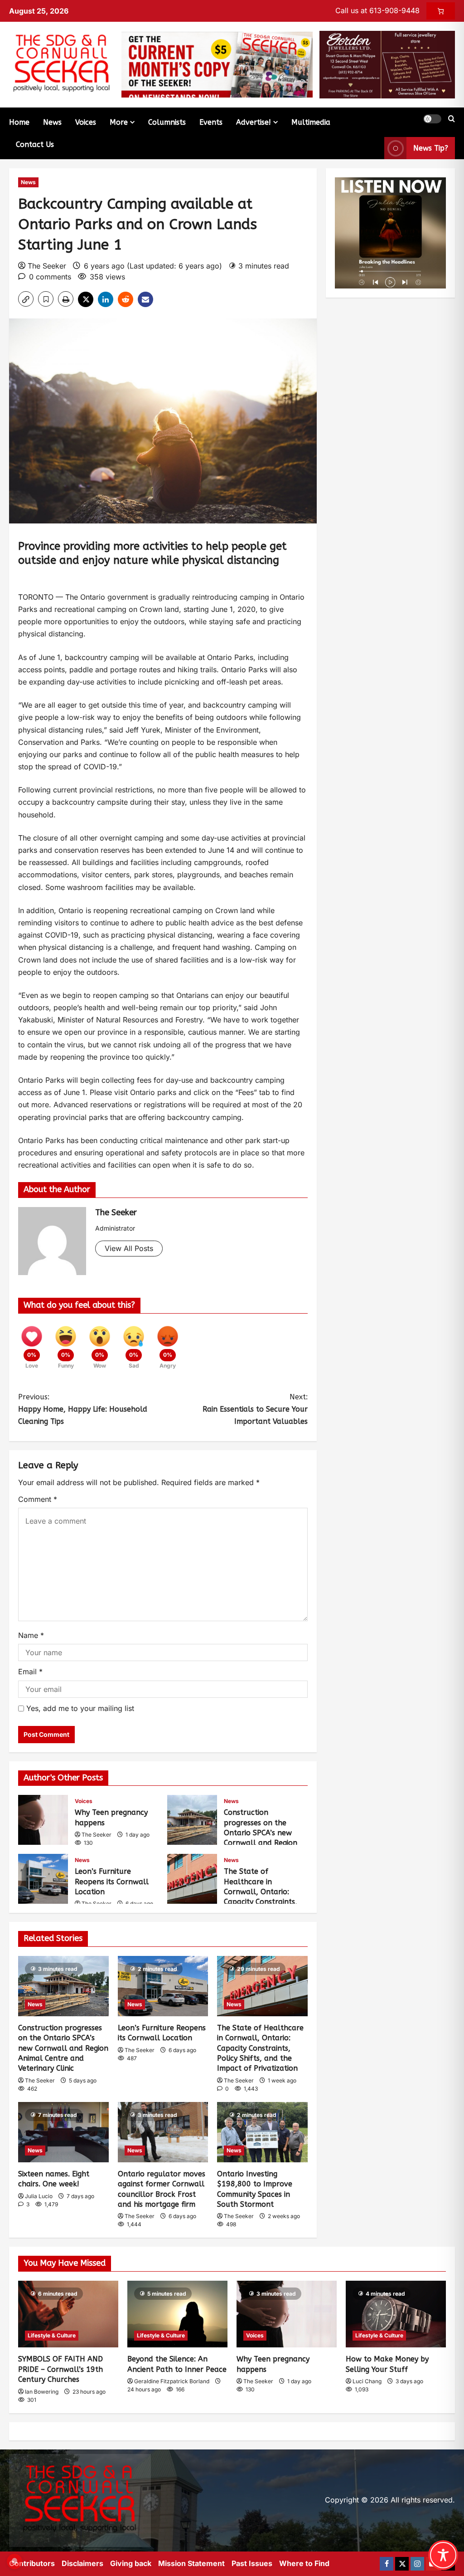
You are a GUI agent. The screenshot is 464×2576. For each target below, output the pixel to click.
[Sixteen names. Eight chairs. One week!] (63, 2132)
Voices (86, 122)
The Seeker (47, 266)
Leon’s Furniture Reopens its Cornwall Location (43, 1879)
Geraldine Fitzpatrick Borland (172, 2381)
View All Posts (129, 1248)
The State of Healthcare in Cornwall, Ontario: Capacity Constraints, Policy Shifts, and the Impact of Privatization (192, 1879)
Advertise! (254, 122)
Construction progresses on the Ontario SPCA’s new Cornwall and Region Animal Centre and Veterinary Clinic (192, 1820)
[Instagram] (417, 2564)
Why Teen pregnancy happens (43, 1820)
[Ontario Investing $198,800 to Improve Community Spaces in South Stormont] (262, 2132)
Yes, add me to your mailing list (79, 1708)
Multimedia (311, 122)
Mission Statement (191, 2563)
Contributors (32, 2563)
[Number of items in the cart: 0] (441, 11)
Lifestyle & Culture (52, 2335)
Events (211, 122)
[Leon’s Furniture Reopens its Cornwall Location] (163, 1986)
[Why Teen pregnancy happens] (287, 2314)
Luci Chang (367, 2381)
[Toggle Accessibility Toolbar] (443, 2555)
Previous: (83, 1409)
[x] (402, 2564)
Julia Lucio (39, 2196)
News (52, 122)
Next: (255, 1409)
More (119, 122)
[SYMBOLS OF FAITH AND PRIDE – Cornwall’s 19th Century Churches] (68, 2314)
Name (31, 1635)
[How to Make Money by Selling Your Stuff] (396, 2314)
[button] (432, 119)
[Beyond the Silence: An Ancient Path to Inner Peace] (177, 2314)
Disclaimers (82, 2563)
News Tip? (431, 148)
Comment (38, 1499)
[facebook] (387, 2564)
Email (30, 1672)
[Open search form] (452, 119)
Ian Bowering (42, 2392)
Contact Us (35, 144)
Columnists (167, 122)
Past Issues (252, 2563)
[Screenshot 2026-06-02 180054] (387, 64)
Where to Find (304, 2563)
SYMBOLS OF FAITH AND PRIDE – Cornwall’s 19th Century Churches (60, 2369)
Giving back (131, 2563)
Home (19, 122)
